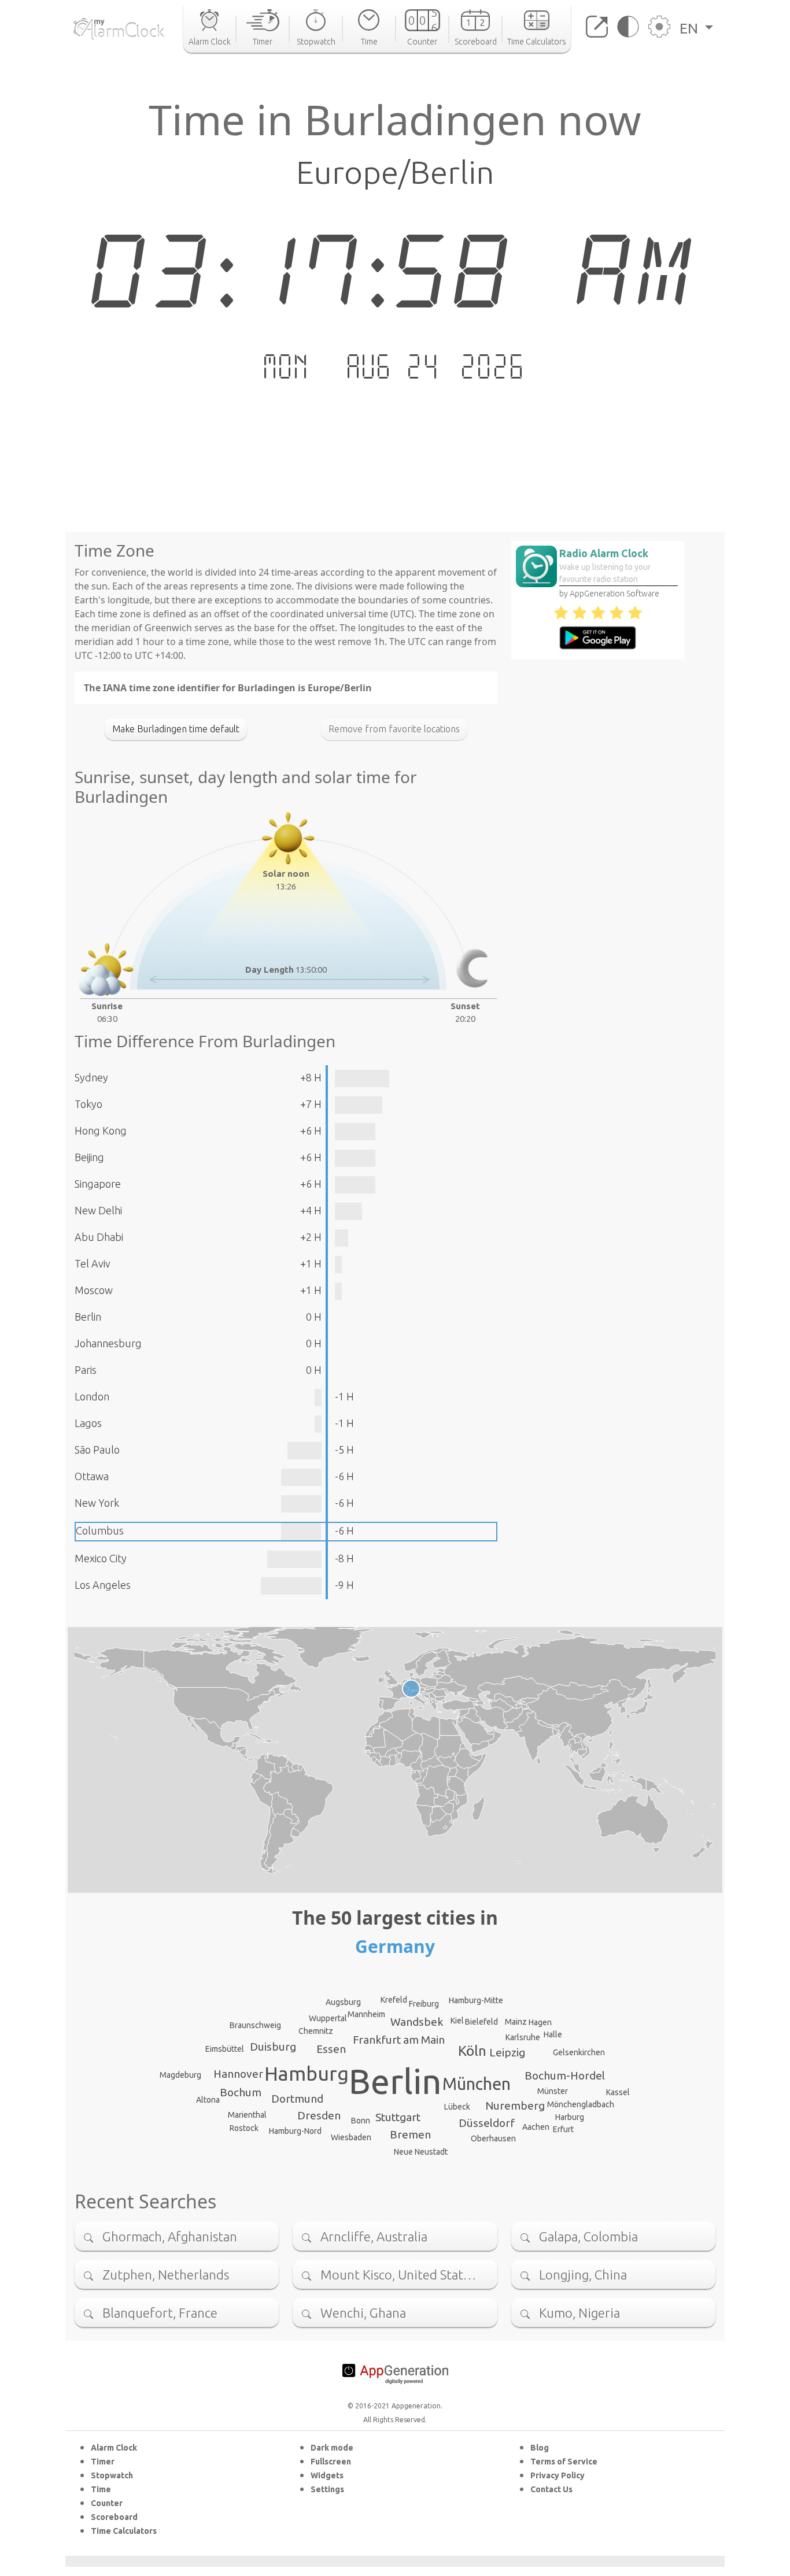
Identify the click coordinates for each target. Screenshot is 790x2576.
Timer (103, 2462)
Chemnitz (316, 2031)
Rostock (244, 2128)
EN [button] (691, 28)
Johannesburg (108, 1343)
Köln (472, 2051)
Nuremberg (515, 2106)
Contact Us (551, 2489)
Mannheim (366, 2014)
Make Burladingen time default (176, 729)
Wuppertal (328, 2018)
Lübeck (457, 2107)
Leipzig (507, 2052)
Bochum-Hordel (565, 2075)
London (92, 1396)
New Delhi (98, 1210)
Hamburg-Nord (295, 2131)
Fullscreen (331, 2462)
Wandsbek (417, 2022)
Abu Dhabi (99, 1237)
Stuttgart (398, 2117)
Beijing (89, 1157)
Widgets (327, 2475)
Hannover (238, 2074)
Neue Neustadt (421, 2152)
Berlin (88, 1317)
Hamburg (307, 2073)
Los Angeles (103, 1585)
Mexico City (101, 1558)
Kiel (457, 2021)
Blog (540, 2448)
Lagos (88, 1423)
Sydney (91, 1077)
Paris (86, 1370)
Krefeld (394, 2000)
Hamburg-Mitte (476, 2000)
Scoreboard (114, 2517)
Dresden (319, 2115)
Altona (208, 2100)
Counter (107, 2503)
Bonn (361, 2121)
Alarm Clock (114, 2448)
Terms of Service (564, 2462)
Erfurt (563, 2129)
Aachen (536, 2127)
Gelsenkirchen (579, 2052)
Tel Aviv (93, 1263)
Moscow (94, 1290)
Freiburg (424, 2004)
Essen (331, 2049)
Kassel (618, 2092)
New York (97, 1503)
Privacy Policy (558, 2475)
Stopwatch (112, 2475)
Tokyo (88, 1104)
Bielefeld (481, 2022)
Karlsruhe (523, 2037)
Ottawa (92, 1476)
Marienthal (247, 2115)
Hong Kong (101, 1131)
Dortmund (297, 2099)
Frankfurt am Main (399, 2040)
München (477, 2084)
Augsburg (343, 2002)
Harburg (570, 2117)
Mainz (516, 2022)
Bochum (241, 2092)
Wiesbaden (351, 2137)
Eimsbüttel (225, 2049)
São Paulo (97, 1450)
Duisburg (273, 2047)
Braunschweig (255, 2025)
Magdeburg (180, 2075)
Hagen (540, 2022)
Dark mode (332, 2448)
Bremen (410, 2134)
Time (101, 2489)
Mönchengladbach (581, 2104)
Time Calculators (124, 2531)
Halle (553, 2034)
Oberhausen (493, 2138)
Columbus (100, 1530)
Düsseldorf (487, 2123)
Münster (553, 2091)
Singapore (98, 1184)
